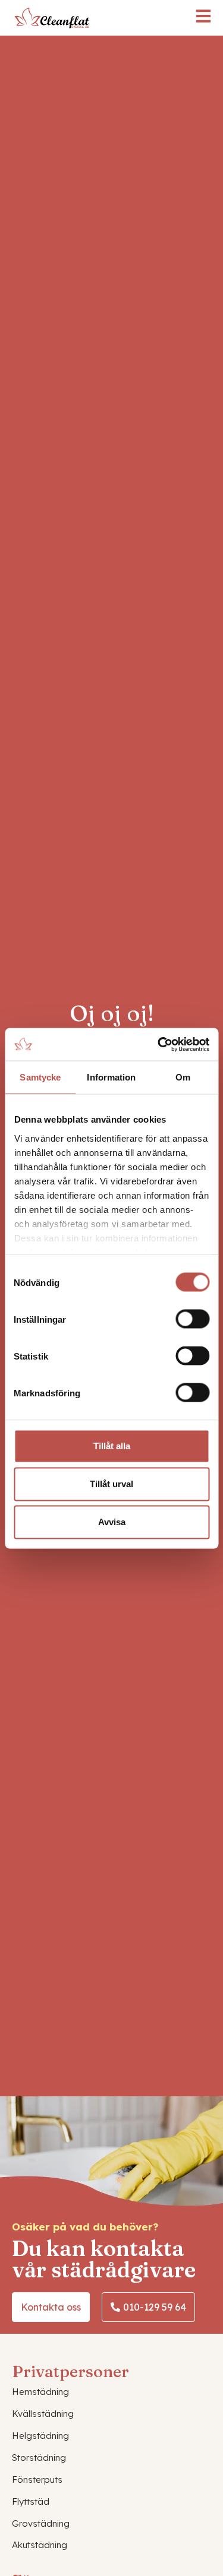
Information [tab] (111, 1077)
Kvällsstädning (43, 2414)
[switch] (192, 1319)
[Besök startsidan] (51, 18)
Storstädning (39, 2458)
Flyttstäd (31, 2501)
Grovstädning (41, 2523)
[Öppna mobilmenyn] (203, 16)
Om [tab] (183, 1077)
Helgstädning (40, 2436)
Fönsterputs (37, 2480)
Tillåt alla (112, 1446)
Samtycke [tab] (40, 1077)
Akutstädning (40, 2545)
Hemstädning (40, 2392)
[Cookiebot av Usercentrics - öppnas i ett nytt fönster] (159, 1044)
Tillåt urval (111, 1484)
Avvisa (112, 1522)
